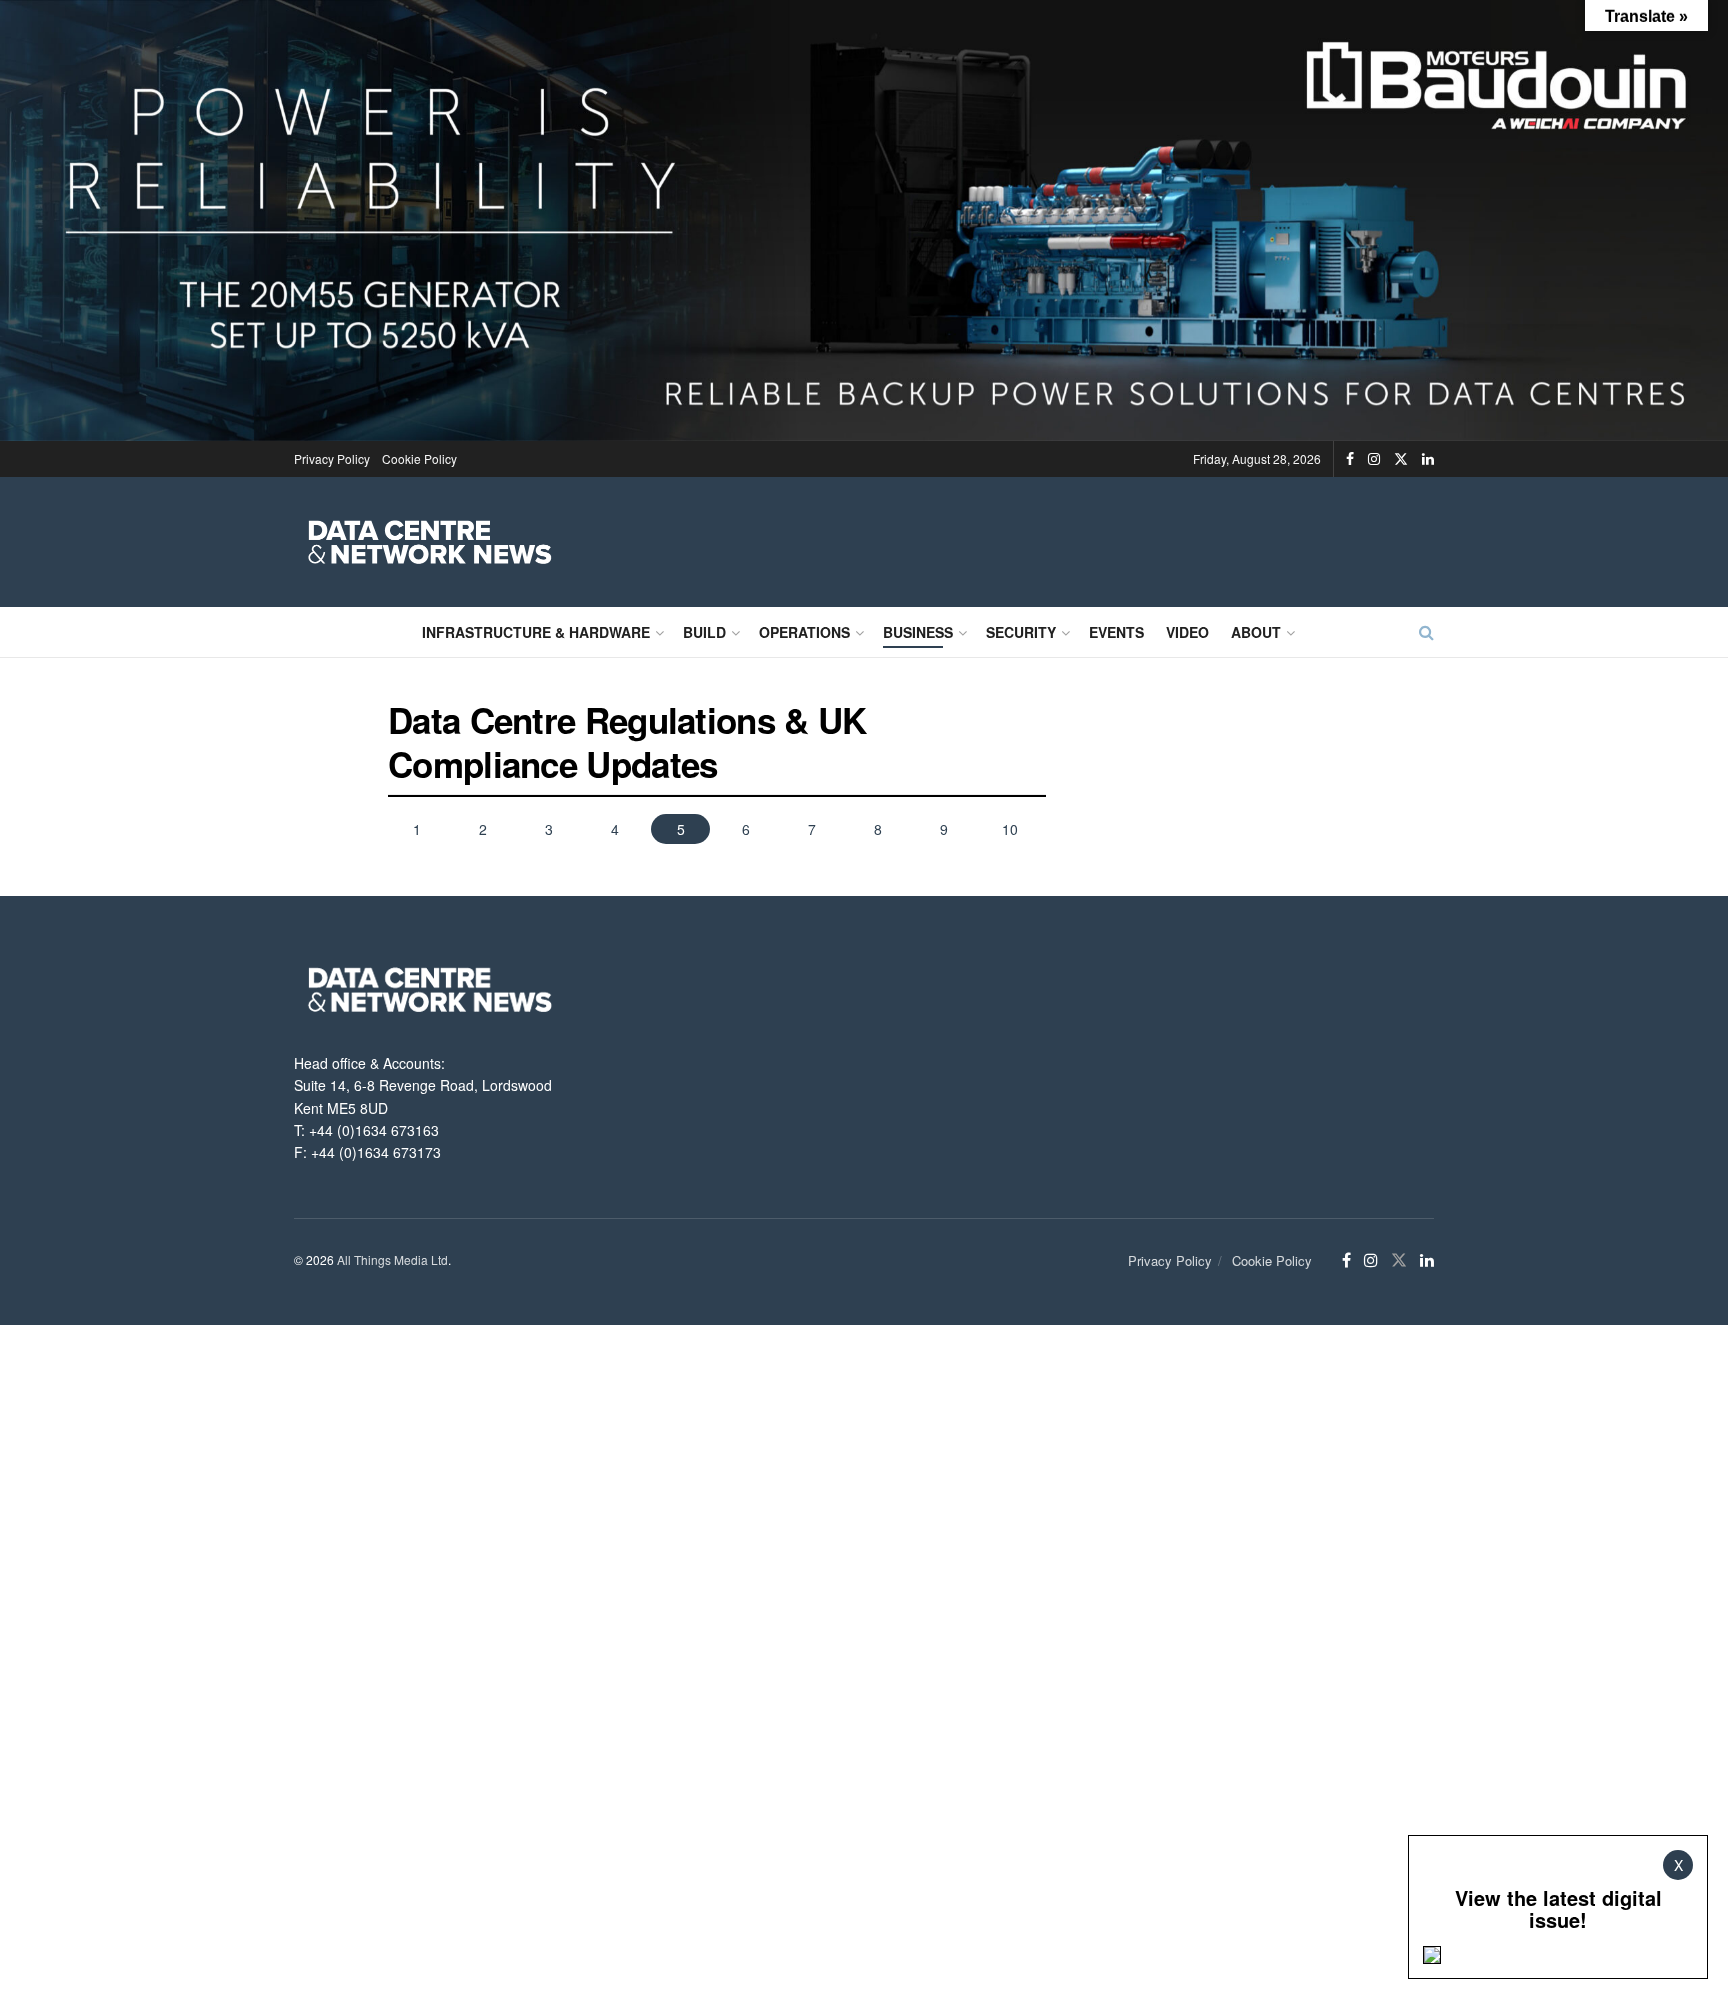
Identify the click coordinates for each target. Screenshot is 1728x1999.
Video (1187, 632)
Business (918, 632)
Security (1021, 632)
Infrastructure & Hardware (536, 632)
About (1256, 632)
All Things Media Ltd (392, 1259)
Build (704, 632)
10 (1010, 829)
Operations (804, 632)
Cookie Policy (419, 458)
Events (1116, 632)
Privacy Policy (332, 458)
